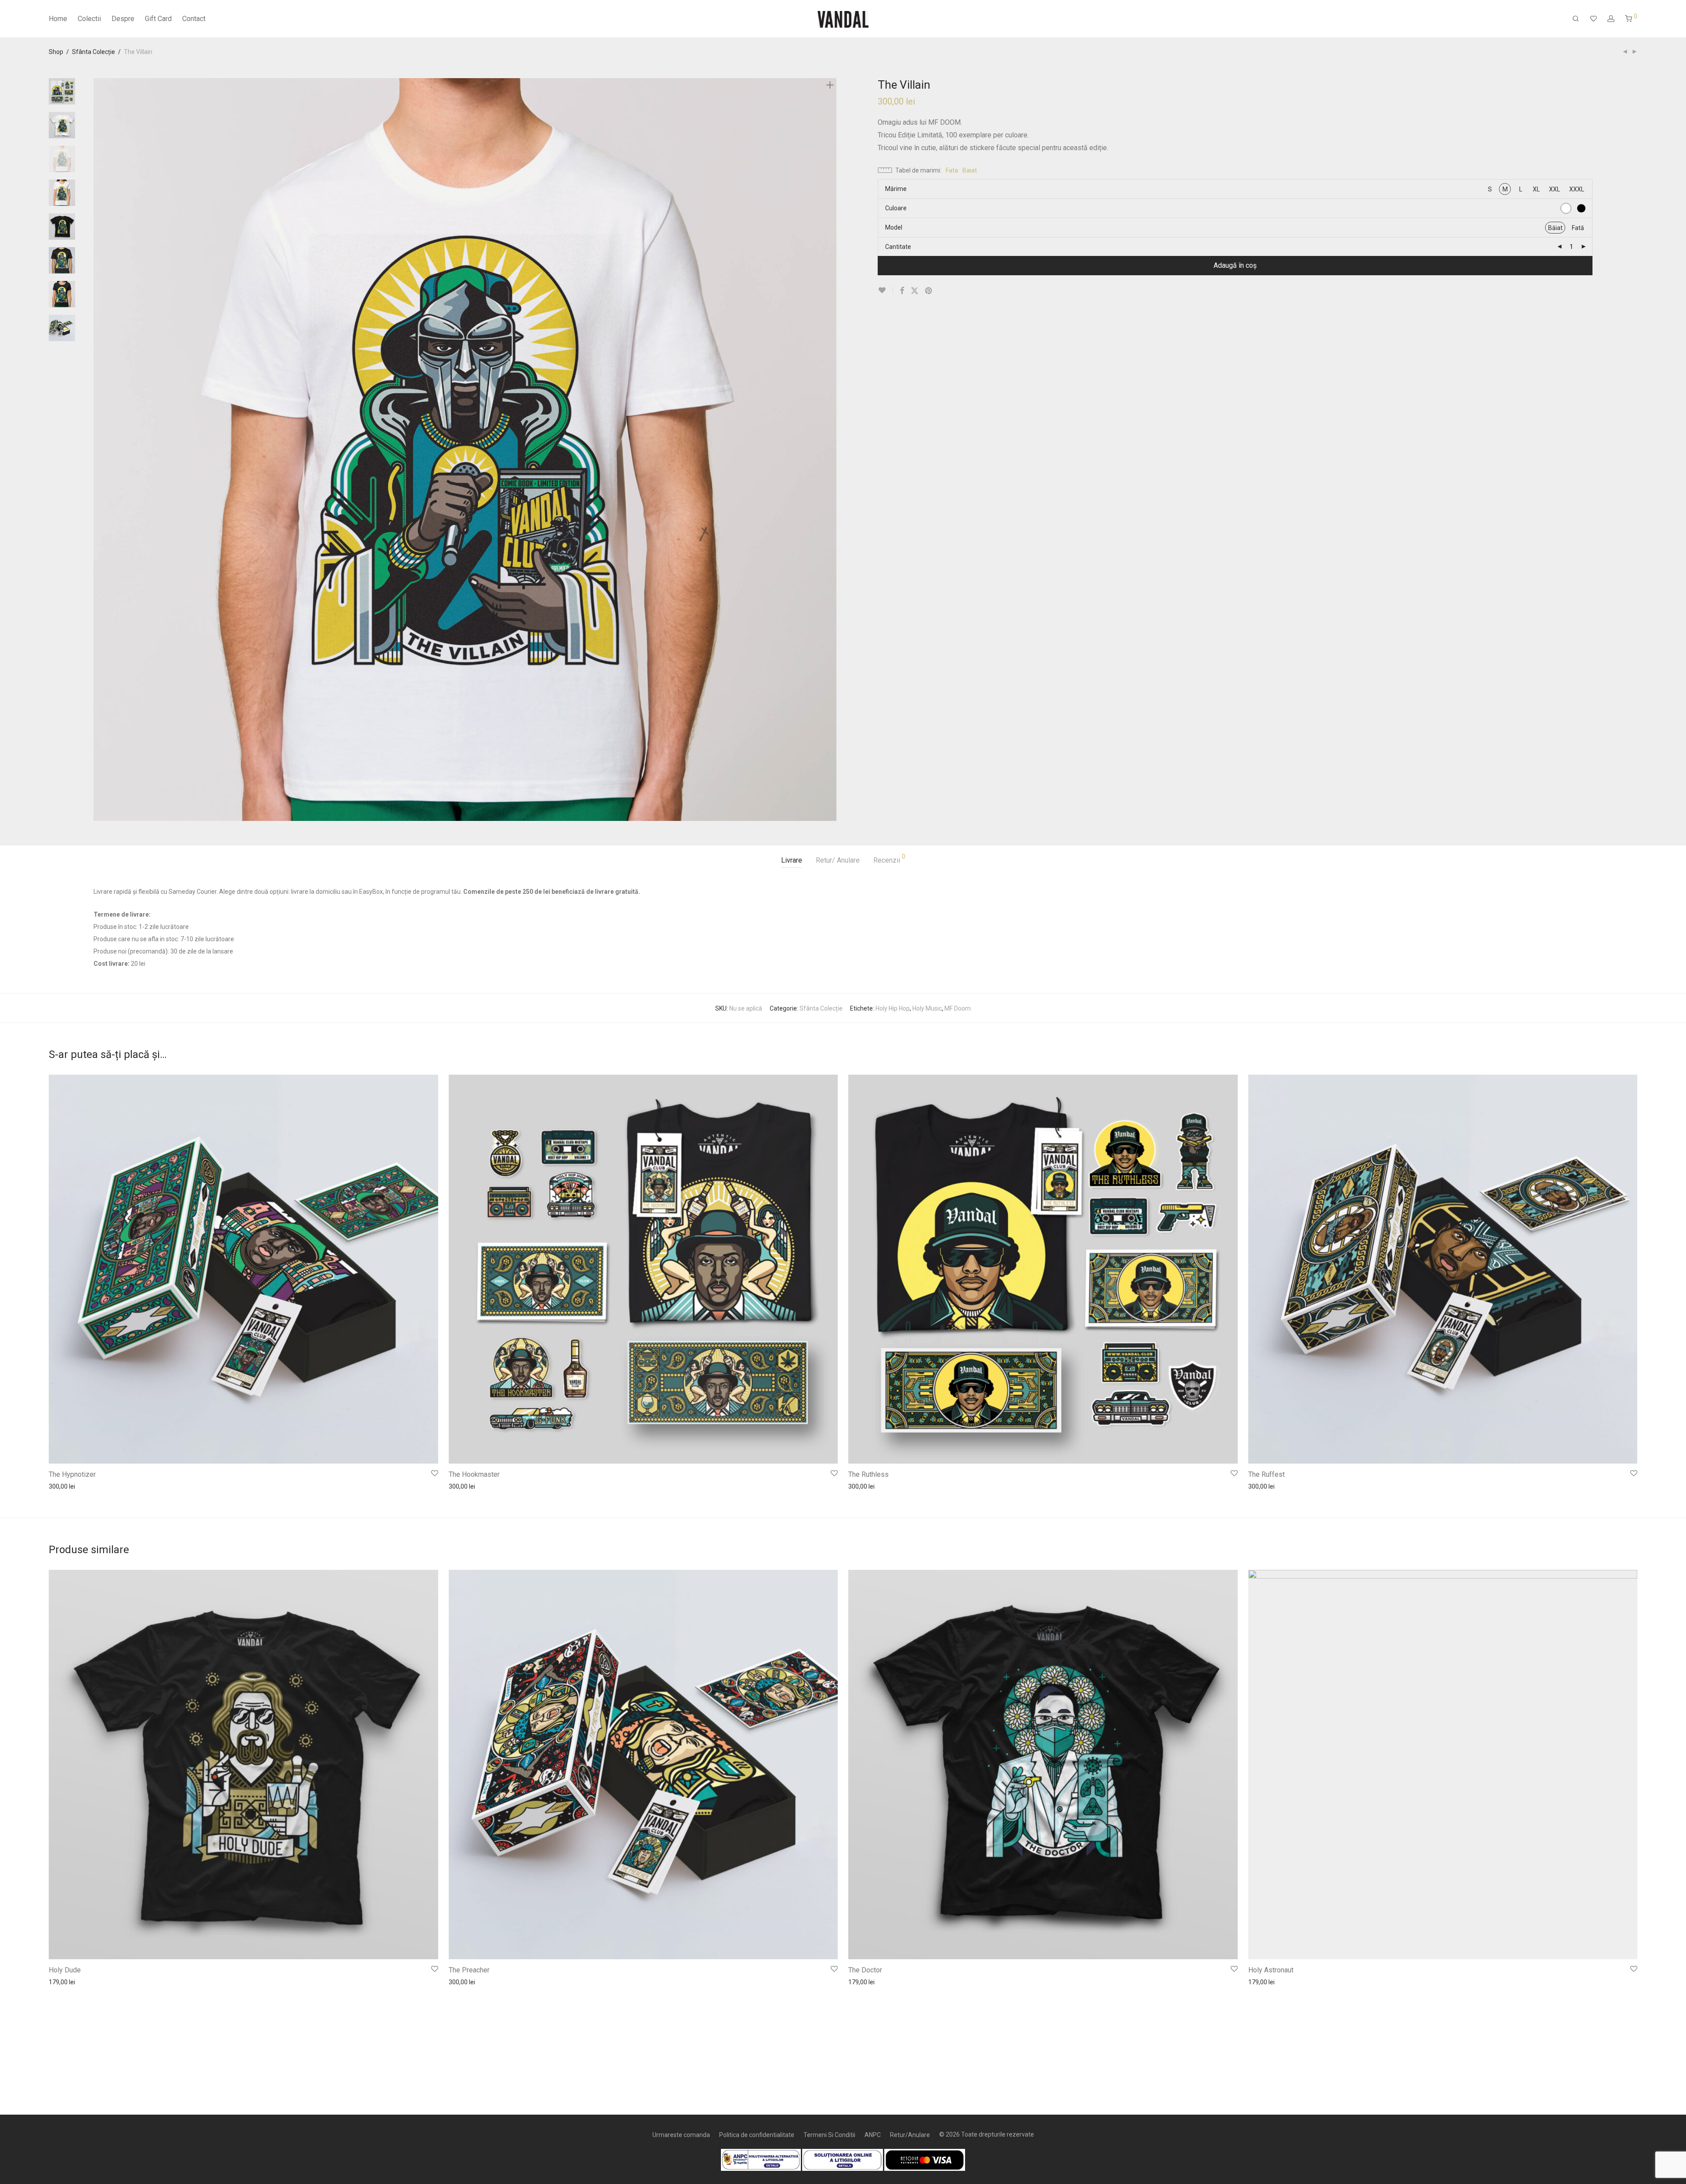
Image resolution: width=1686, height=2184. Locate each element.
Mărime (896, 189)
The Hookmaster (474, 1474)
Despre (123, 19)
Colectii (89, 19)
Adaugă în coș (1235, 265)
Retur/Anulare (910, 2135)
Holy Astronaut (1271, 1970)
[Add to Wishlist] (885, 290)
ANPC (873, 2135)
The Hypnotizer (72, 1474)
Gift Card (158, 19)
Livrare (792, 860)
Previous (99, 450)
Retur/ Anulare (838, 860)
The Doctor (865, 1970)
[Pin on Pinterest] (929, 291)
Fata (952, 170)
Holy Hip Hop (893, 1008)
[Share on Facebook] (902, 291)
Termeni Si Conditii (829, 2135)
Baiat (970, 170)
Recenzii (889, 859)
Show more (60, 1486)
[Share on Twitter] (915, 291)
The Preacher (469, 1970)
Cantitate (898, 247)
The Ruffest (1266, 1474)
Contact (194, 19)
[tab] (792, 861)
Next (832, 450)
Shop (56, 52)
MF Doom (958, 1008)
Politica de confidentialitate (757, 2135)
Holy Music (927, 1008)
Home (58, 19)
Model (894, 227)
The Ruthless (868, 1474)
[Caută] (1576, 19)
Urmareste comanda (681, 2135)
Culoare (896, 208)
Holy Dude (65, 1970)
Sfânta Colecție (94, 52)
